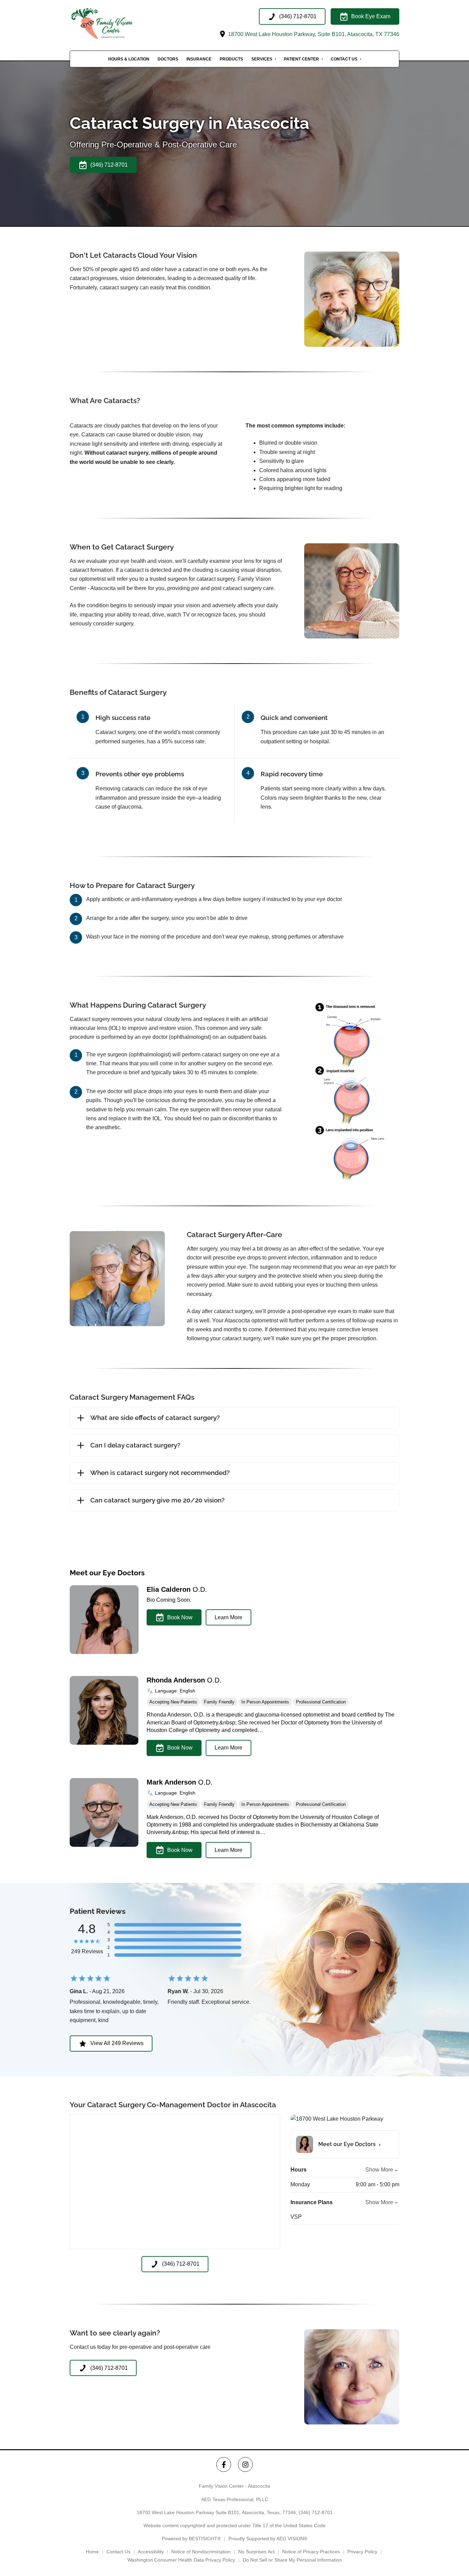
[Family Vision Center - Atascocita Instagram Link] (245, 2464)
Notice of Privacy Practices (311, 2552)
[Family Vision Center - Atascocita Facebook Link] (224, 2464)
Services (262, 59)
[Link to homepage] (113, 24)
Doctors (168, 59)
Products (231, 59)
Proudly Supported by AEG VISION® (268, 2539)
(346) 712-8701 (316, 2512)
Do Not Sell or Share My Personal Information (292, 2560)
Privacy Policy (362, 2552)
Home (92, 2552)
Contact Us (344, 59)
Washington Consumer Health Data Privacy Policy (181, 2560)
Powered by (191, 2539)
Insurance (199, 59)
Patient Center (301, 59)
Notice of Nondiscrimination (201, 2552)
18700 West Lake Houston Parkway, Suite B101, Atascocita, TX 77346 (313, 34)
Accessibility (151, 2552)
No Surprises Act (256, 2552)
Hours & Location (129, 59)
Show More (379, 2170)
